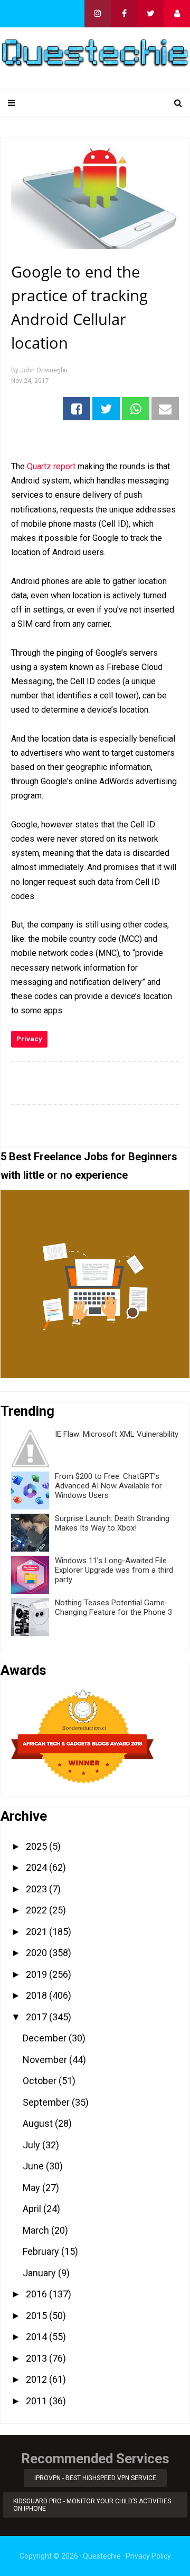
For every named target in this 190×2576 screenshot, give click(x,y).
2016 (37, 2294)
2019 (37, 1974)
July (32, 2145)
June (34, 2166)
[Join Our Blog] (177, 14)
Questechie (102, 2556)
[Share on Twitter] (106, 409)
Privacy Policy (148, 2556)
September (47, 2102)
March (37, 2230)
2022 (37, 1910)
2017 (37, 2017)
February (42, 2251)
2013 (37, 2358)
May (32, 2188)
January (40, 2273)
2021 (37, 1932)
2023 (37, 1889)
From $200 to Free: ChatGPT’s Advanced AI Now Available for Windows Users (108, 1486)
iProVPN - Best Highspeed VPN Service (95, 2478)
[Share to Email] (165, 409)
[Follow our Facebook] (124, 14)
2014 (37, 2337)
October (41, 2081)
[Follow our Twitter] (150, 14)
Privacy (29, 1039)
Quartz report (51, 466)
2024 (37, 1867)
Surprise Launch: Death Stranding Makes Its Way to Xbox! (112, 1523)
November (46, 2060)
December (46, 2038)
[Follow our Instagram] (98, 14)
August (39, 2123)
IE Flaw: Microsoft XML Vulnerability (117, 1434)
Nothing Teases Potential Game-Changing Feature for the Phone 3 (113, 1607)
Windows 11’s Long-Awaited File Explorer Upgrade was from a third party (114, 1570)
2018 (37, 1995)
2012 (37, 2379)
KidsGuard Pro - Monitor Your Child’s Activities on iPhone (92, 2505)
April (33, 2209)
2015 (37, 2316)
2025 (37, 1846)
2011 (37, 2401)
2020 (37, 1953)
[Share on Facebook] (77, 409)
